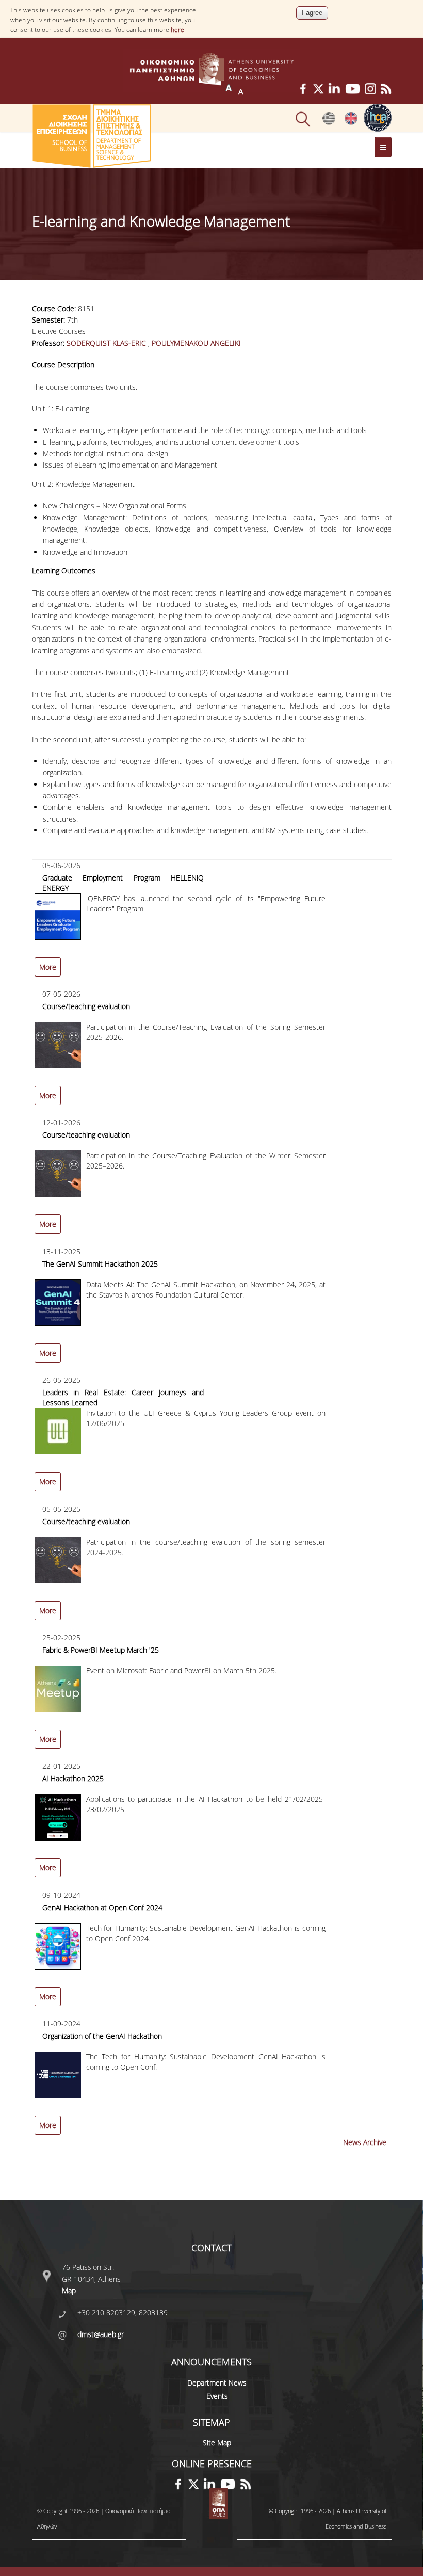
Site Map (217, 2443)
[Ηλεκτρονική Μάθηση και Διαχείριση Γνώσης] (329, 122)
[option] (212, 924)
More (48, 967)
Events (217, 2396)
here (177, 30)
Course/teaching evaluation (86, 1006)
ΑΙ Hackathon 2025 (73, 1778)
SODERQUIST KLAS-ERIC (106, 343)
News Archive (365, 2142)
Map (69, 2290)
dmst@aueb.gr (101, 2334)
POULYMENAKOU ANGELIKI (196, 343)
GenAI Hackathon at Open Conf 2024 (102, 1907)
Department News (217, 2383)
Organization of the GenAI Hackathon (102, 2036)
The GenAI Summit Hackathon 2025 (100, 1264)
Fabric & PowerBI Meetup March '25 (101, 1650)
